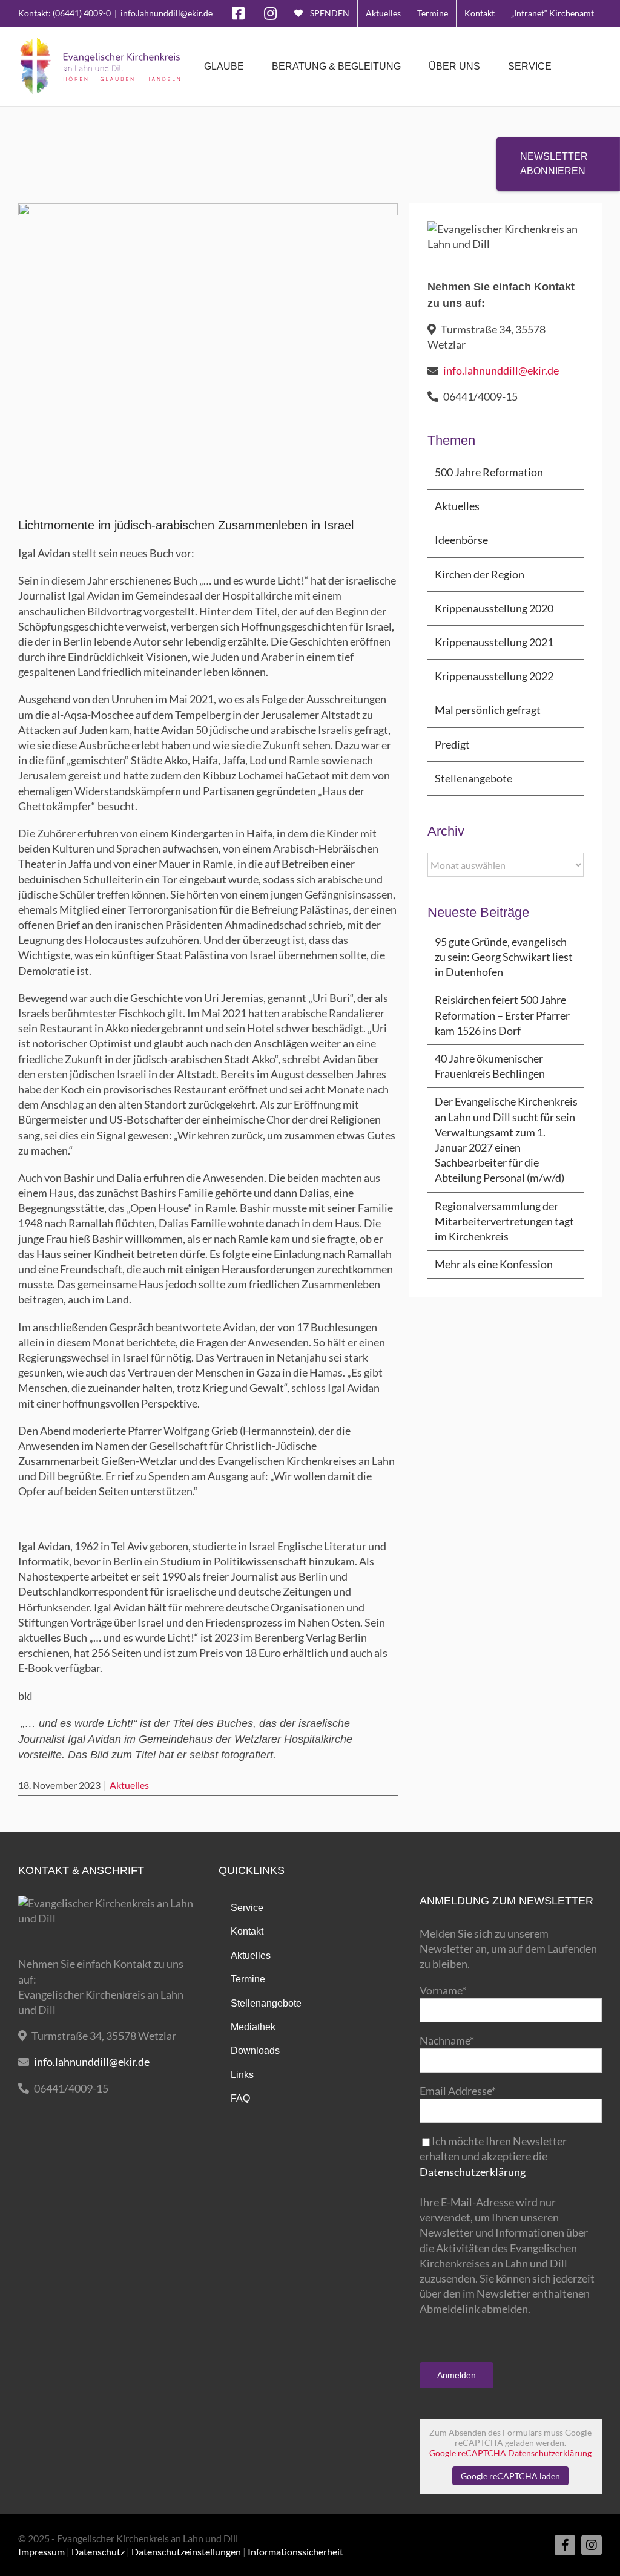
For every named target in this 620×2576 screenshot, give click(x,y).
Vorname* (443, 1990)
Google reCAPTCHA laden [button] (510, 2476)
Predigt (452, 744)
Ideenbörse (461, 540)
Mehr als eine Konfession (494, 1264)
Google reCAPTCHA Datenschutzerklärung (510, 2453)
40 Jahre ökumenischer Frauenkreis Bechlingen (490, 1066)
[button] (583, 67)
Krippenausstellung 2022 (494, 676)
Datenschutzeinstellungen (186, 2551)
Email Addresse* (458, 2091)
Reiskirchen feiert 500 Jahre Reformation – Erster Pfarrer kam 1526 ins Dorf (502, 1015)
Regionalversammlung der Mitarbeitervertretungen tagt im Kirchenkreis (504, 1221)
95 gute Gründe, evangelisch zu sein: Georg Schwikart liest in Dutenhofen (504, 957)
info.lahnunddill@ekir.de (167, 13)
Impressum (41, 2551)
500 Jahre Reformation (489, 472)
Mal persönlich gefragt (488, 710)
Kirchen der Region (480, 574)
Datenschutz (98, 2551)
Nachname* (447, 2040)
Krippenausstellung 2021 (494, 642)
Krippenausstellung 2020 (494, 608)
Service (247, 1908)
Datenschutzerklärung (473, 2172)
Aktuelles (129, 1785)
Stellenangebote (473, 778)
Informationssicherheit (295, 2551)
